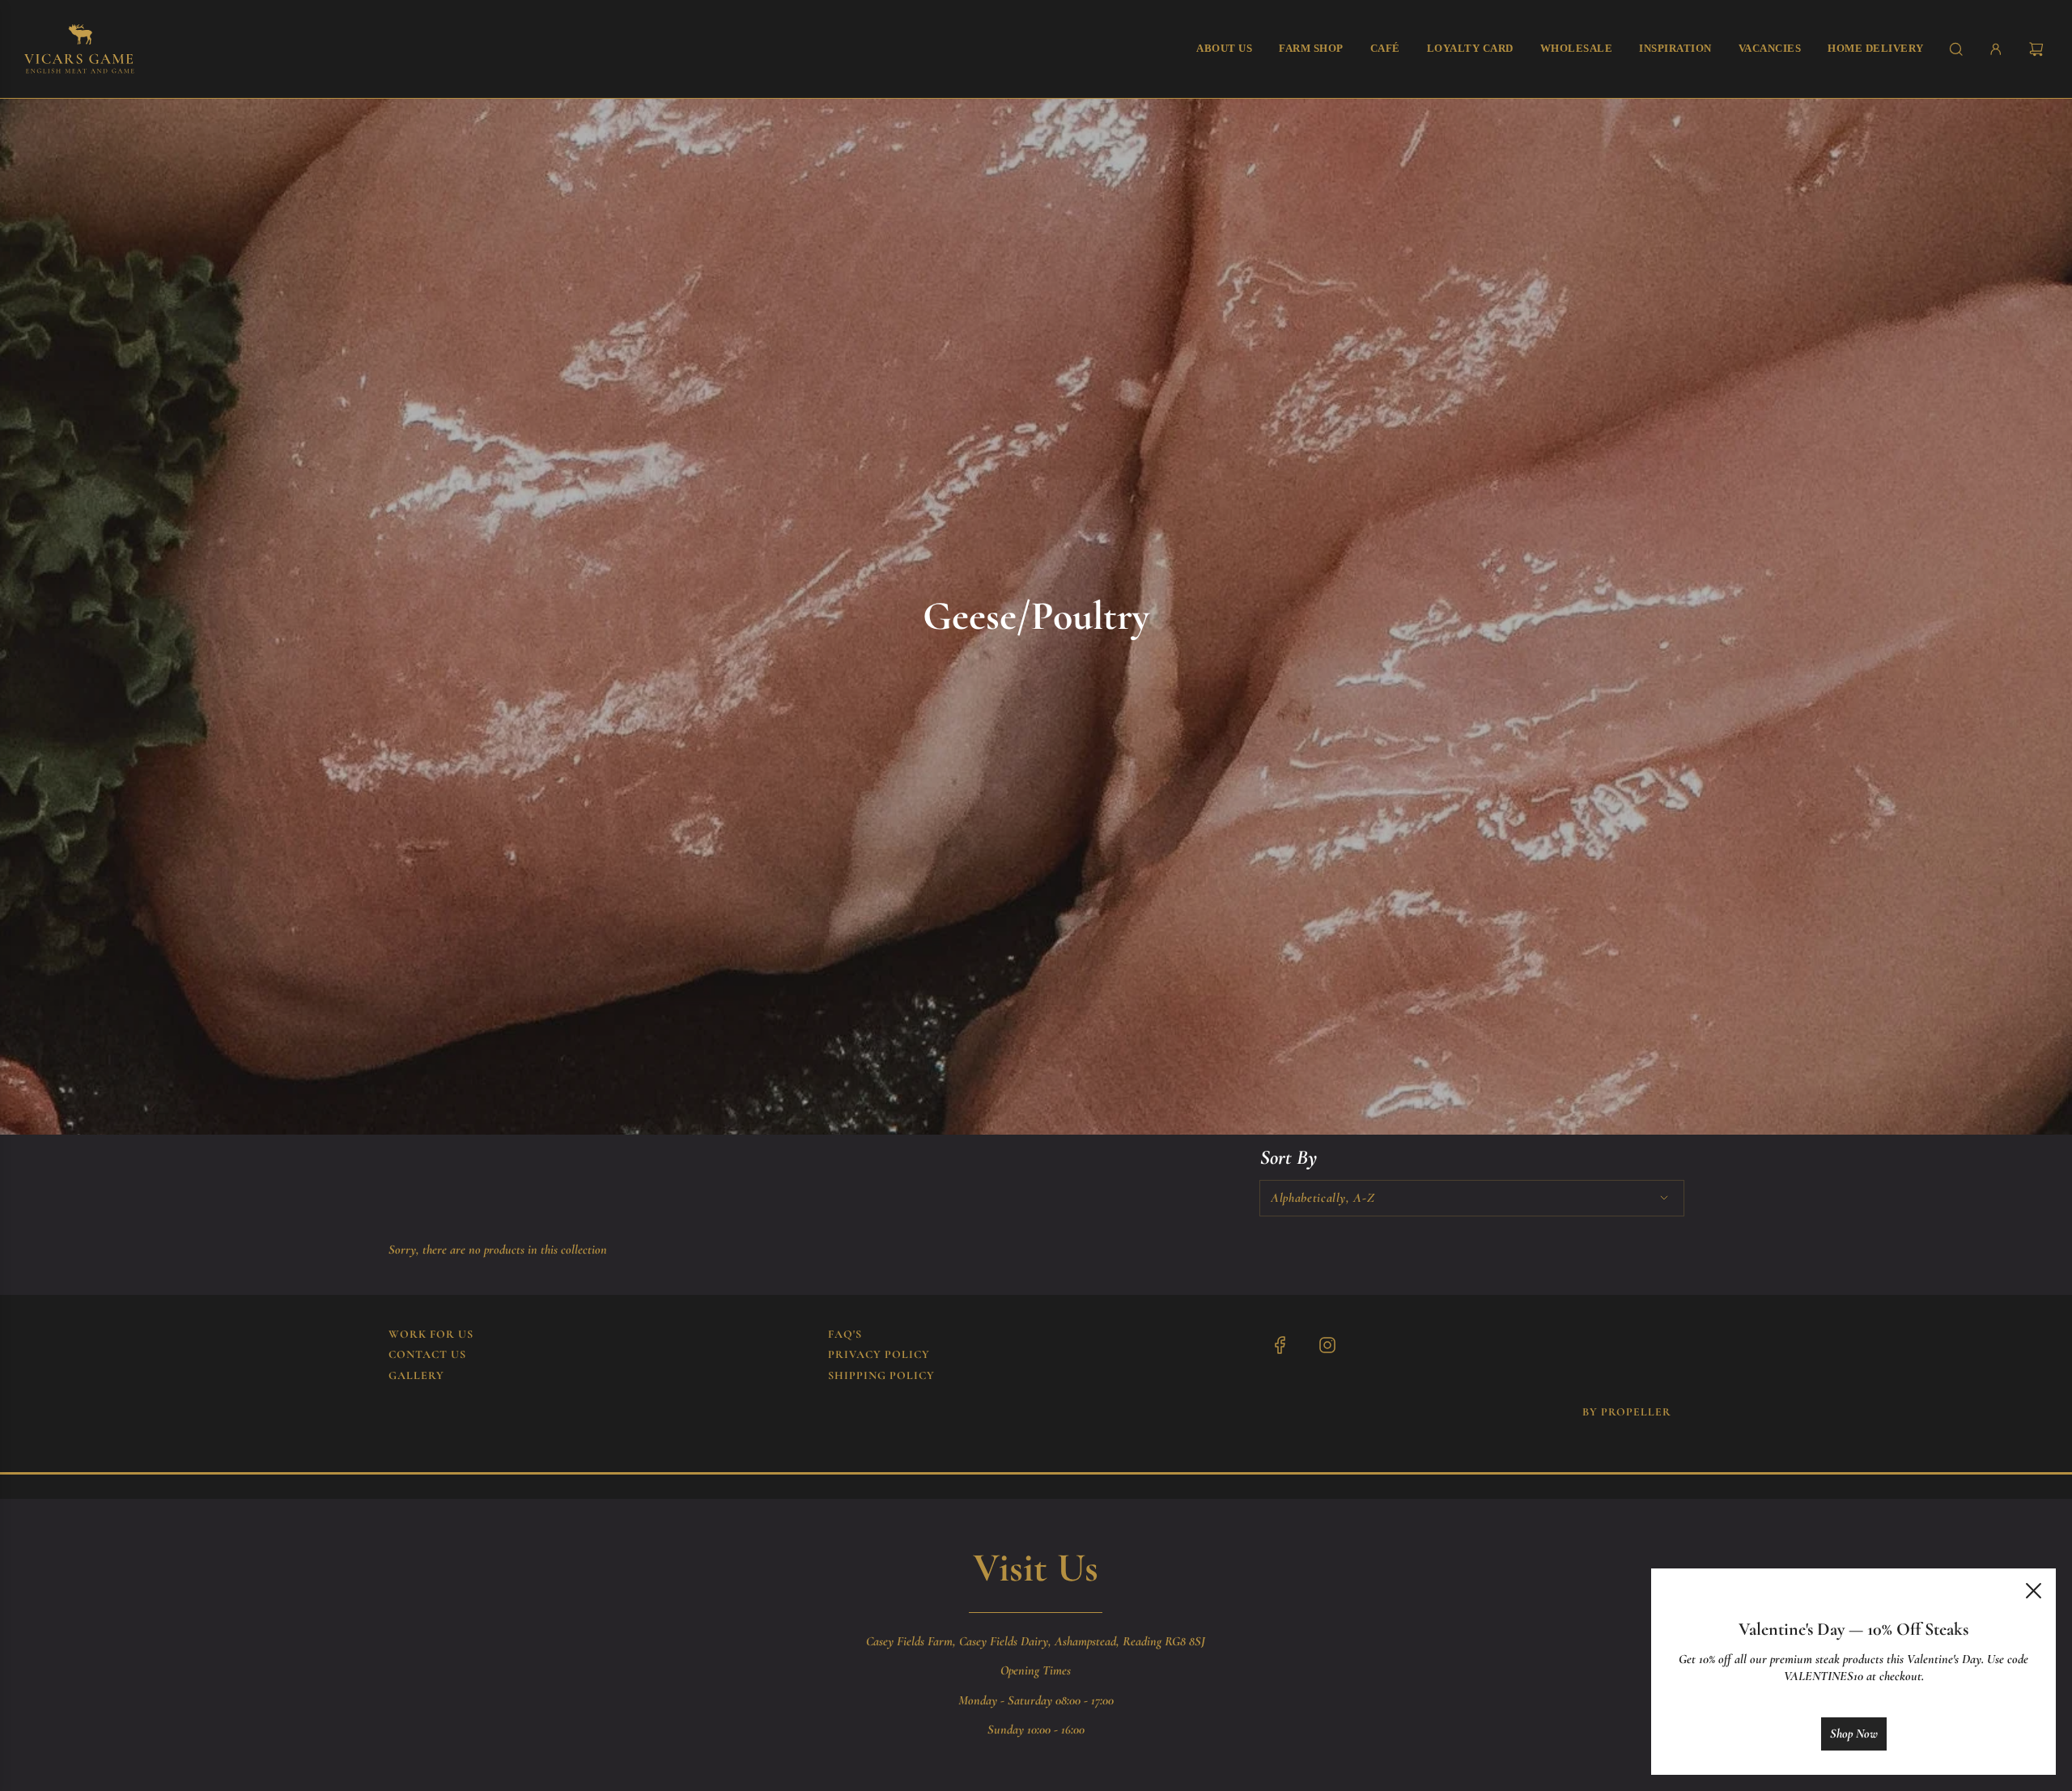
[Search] (1956, 49)
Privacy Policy (879, 1354)
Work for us (431, 1334)
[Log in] (1996, 49)
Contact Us (427, 1354)
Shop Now (1854, 1734)
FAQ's (845, 1334)
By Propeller (1627, 1412)
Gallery (416, 1375)
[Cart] (2038, 49)
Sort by (1289, 1158)
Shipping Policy (881, 1375)
